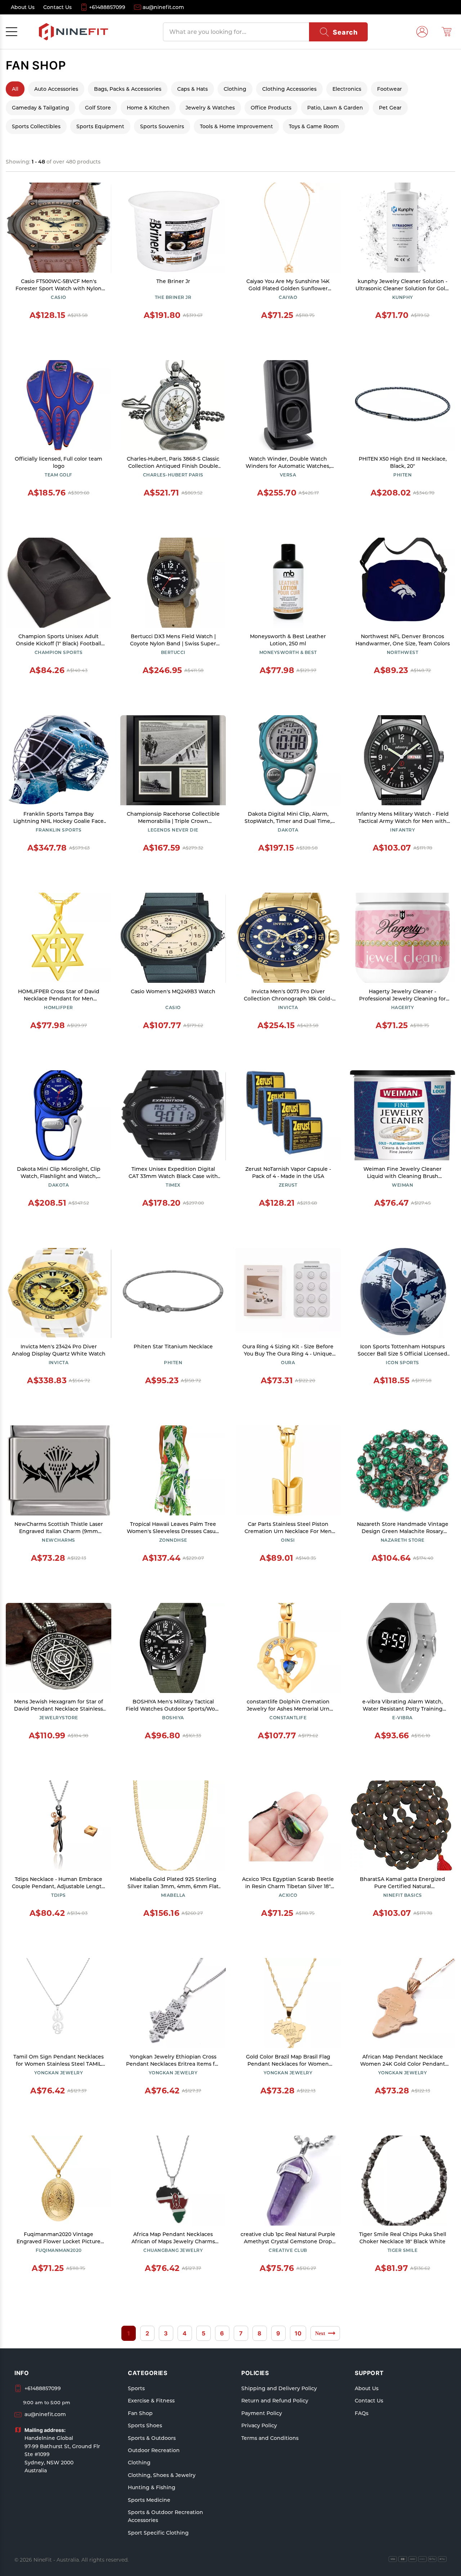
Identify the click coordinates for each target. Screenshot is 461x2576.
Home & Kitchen (148, 108)
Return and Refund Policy (275, 2401)
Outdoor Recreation (154, 2450)
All (15, 89)
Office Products (271, 108)
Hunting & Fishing (152, 2487)
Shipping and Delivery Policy (279, 2388)
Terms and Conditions (270, 2438)
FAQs (362, 2413)
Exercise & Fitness (151, 2401)
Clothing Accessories (289, 89)
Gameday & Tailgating (41, 108)
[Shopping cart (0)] (447, 32)
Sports (136, 2388)
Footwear (390, 89)
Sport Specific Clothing (158, 2533)
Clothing (235, 89)
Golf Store (98, 108)
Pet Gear (390, 108)
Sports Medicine (149, 2500)
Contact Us (369, 2401)
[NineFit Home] (73, 32)
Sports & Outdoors (152, 2438)
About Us (367, 2388)
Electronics (347, 89)
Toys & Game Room (314, 126)
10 (298, 2333)
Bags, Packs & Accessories (128, 89)
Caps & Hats (193, 89)
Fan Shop (140, 2413)
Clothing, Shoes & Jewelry (162, 2475)
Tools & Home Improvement (236, 126)
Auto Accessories (56, 89)
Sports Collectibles (36, 126)
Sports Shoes (145, 2425)
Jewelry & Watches (210, 108)
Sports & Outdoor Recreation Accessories (165, 2516)
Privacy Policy (259, 2425)
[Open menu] (12, 32)
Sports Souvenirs (162, 126)
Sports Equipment (100, 126)
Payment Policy (262, 2413)
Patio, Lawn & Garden (335, 108)
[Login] (422, 32)
